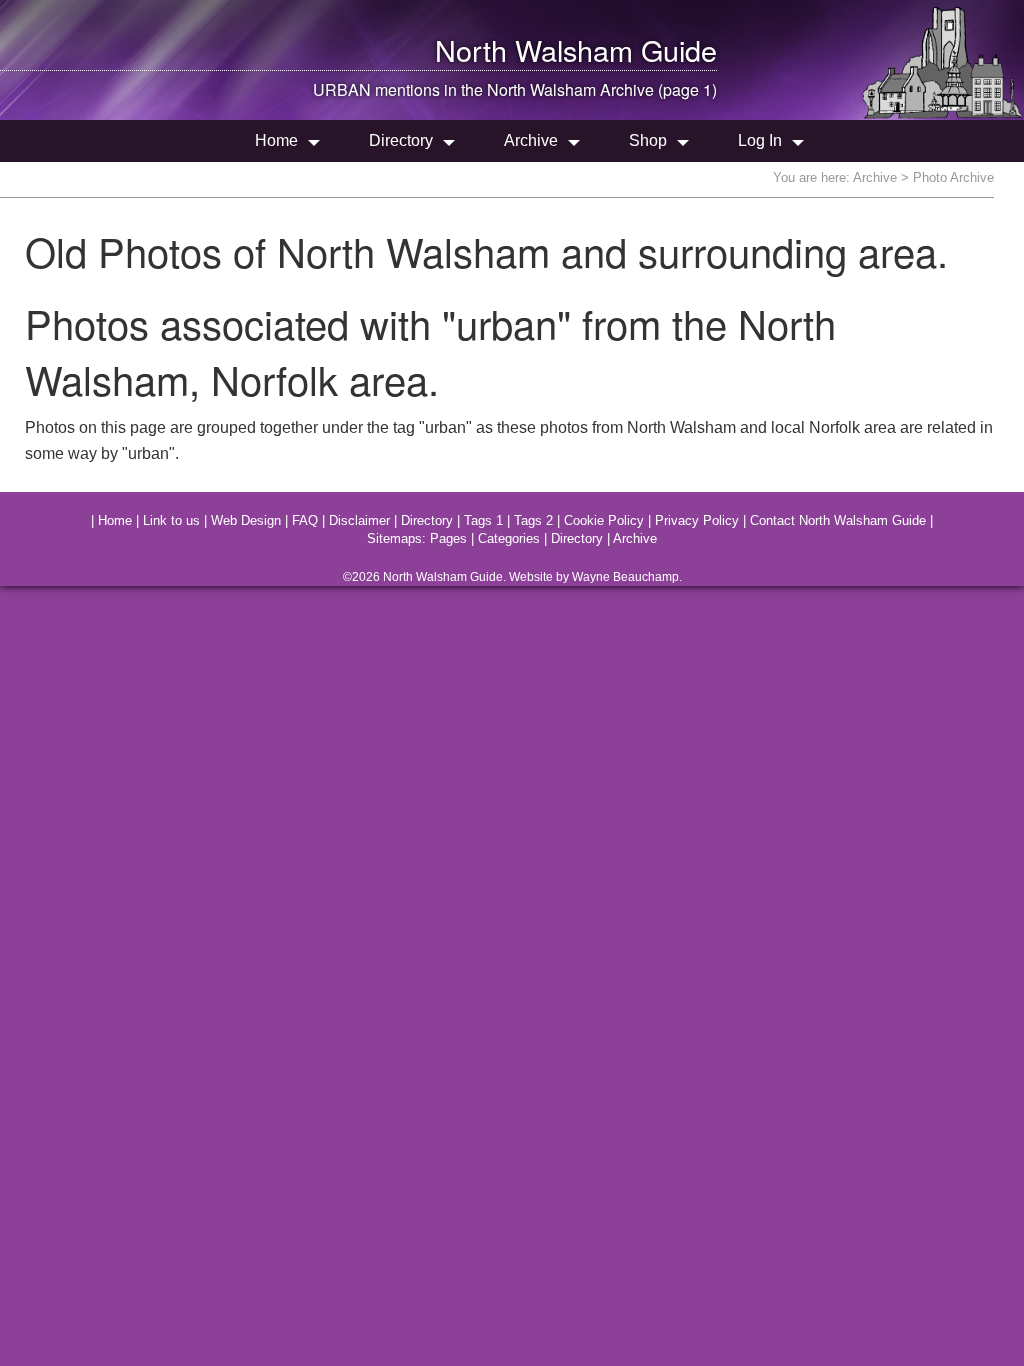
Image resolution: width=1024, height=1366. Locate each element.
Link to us (171, 520)
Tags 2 (533, 520)
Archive (531, 140)
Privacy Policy (697, 520)
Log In (760, 140)
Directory (401, 140)
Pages (448, 538)
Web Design (246, 520)
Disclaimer (359, 520)
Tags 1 (483, 520)
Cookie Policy (604, 520)
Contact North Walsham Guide (838, 520)
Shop (648, 140)
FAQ (305, 520)
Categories (509, 538)
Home (276, 140)
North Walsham (534, 49)
